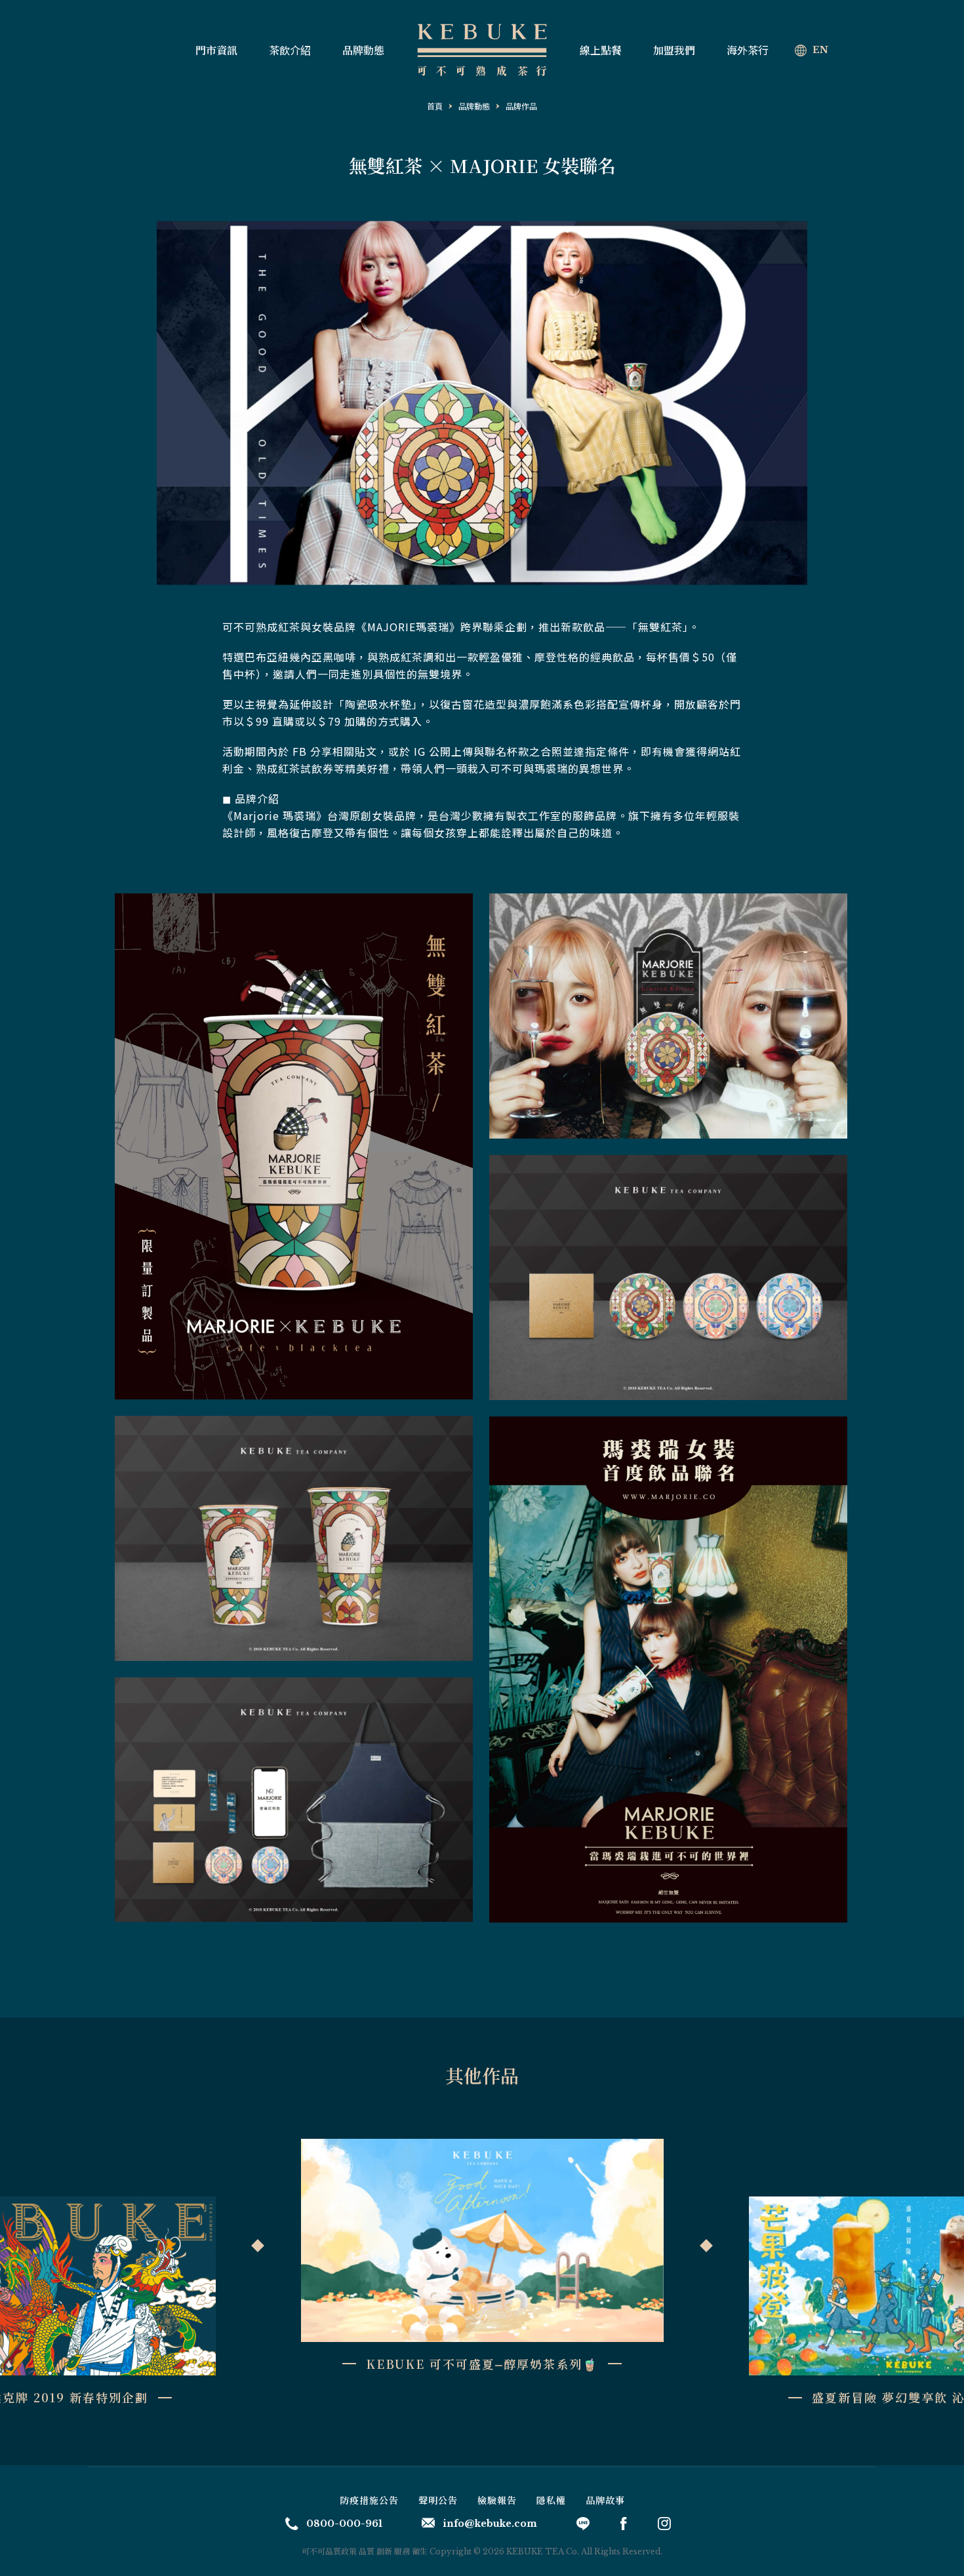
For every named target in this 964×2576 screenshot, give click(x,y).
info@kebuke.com (490, 2524)
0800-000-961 (344, 2524)
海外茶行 (748, 50)
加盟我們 (674, 50)
